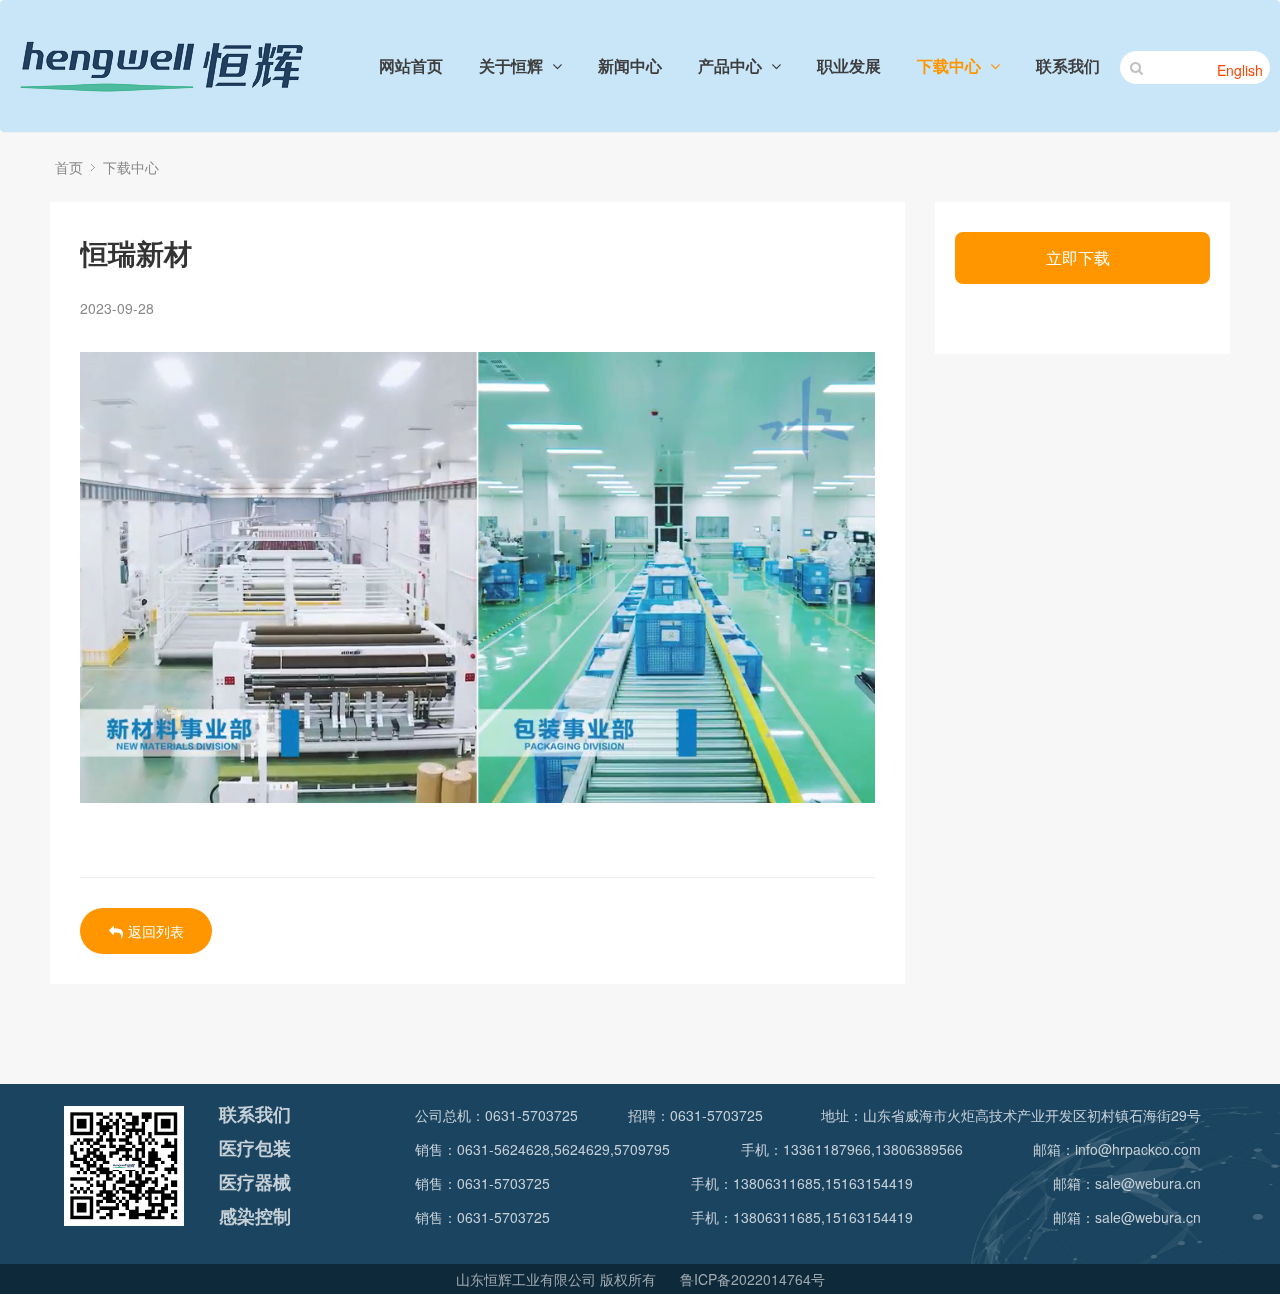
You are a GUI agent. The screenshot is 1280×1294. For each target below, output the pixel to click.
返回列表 (156, 931)
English (1240, 70)
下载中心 (131, 167)
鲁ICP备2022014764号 (752, 1279)
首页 (69, 167)
